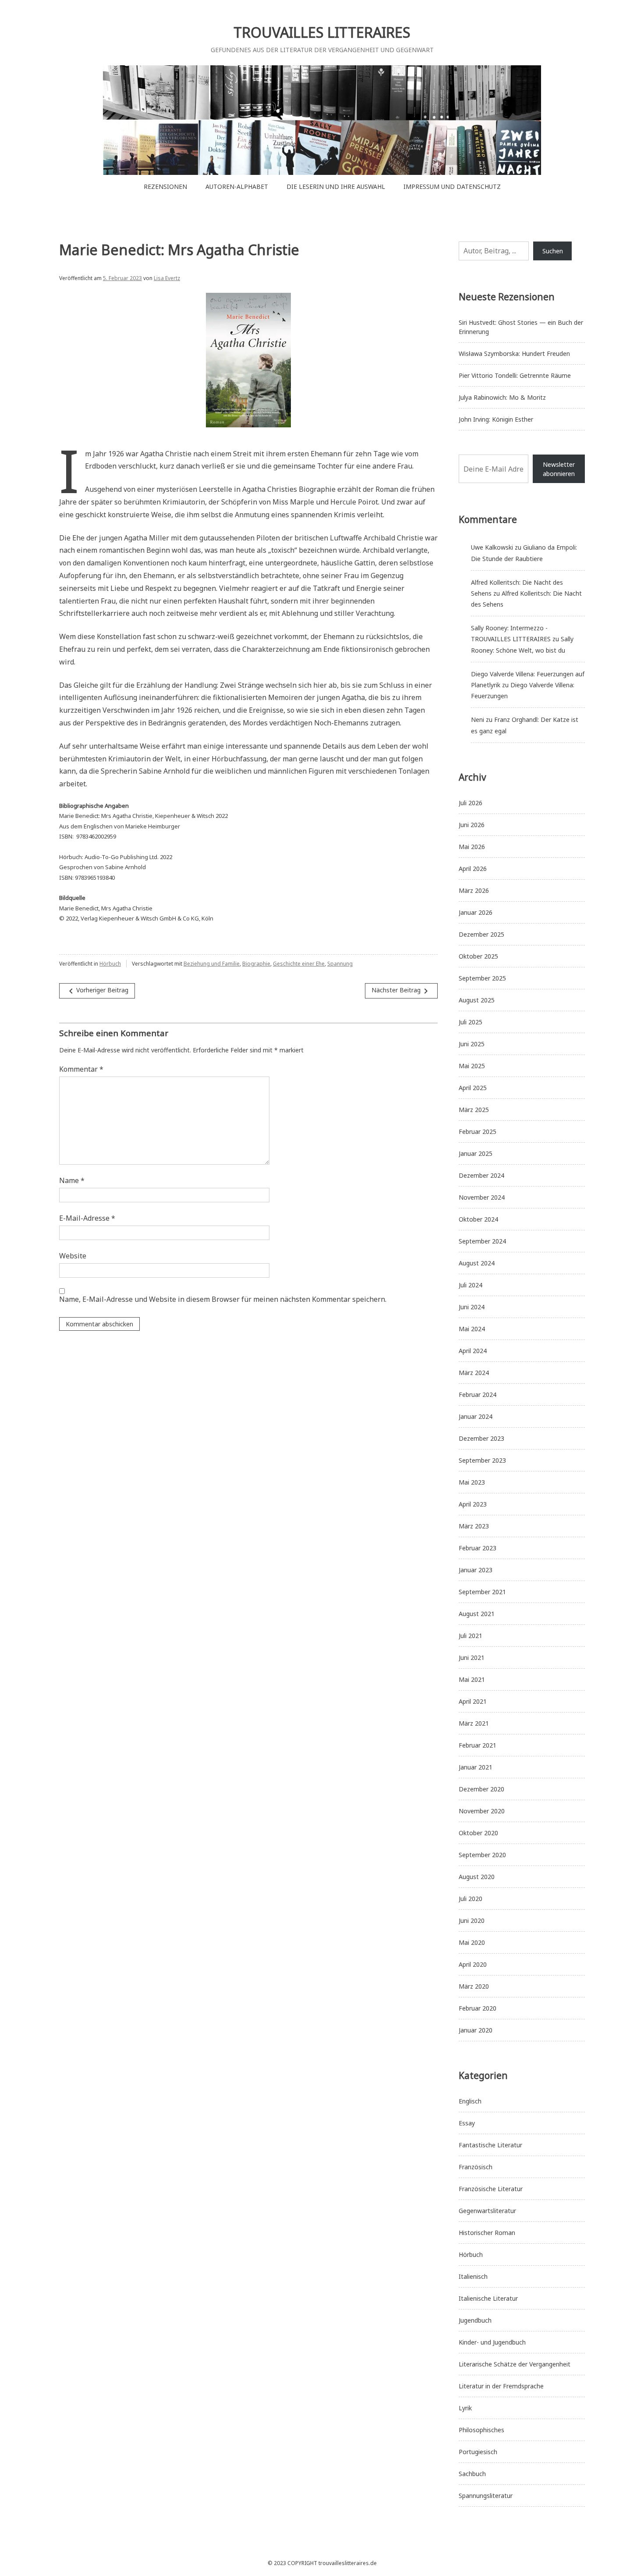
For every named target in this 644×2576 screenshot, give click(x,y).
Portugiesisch (478, 2452)
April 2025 (473, 1088)
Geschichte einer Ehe (299, 964)
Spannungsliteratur (486, 2496)
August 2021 (477, 1614)
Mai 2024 (472, 1329)
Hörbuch (110, 964)
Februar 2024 (478, 1395)
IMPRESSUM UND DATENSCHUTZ (452, 187)
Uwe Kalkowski (492, 547)
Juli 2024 (471, 1285)
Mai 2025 (472, 1066)
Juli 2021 (471, 1636)
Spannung (340, 964)
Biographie (256, 964)
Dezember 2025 (481, 934)
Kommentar (81, 1069)
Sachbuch (472, 2474)
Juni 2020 (472, 1920)
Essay (467, 2123)
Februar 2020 (478, 2008)
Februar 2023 (478, 1548)
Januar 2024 (476, 1416)
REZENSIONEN (165, 187)
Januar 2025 (476, 1153)
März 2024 (474, 1373)
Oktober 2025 (478, 956)
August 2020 (477, 1877)
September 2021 (482, 1592)
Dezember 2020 (481, 1789)
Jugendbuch (475, 2320)
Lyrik (465, 2408)
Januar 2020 (476, 2030)
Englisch (470, 2101)
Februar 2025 (478, 1132)
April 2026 (473, 869)
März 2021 (474, 1723)
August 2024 (477, 1263)
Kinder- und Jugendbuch (492, 2342)
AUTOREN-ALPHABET (237, 187)
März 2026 (474, 890)
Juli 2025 (471, 1022)
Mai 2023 (472, 1482)
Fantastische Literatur (490, 2145)
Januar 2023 (476, 1570)
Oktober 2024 (478, 1219)
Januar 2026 (476, 912)
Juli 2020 (471, 1899)
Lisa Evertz (167, 278)
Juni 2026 (472, 825)
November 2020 (482, 1811)
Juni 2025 (472, 1044)
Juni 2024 (472, 1307)
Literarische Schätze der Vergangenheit (515, 2364)
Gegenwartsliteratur (487, 2211)
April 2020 (473, 1964)
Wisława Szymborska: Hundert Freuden (514, 354)
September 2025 (482, 978)
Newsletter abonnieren (559, 469)
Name (72, 1180)
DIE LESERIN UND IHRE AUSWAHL (336, 187)
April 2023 (473, 1504)
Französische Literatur (491, 2189)
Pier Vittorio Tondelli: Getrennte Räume (515, 375)
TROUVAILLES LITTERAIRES (322, 32)
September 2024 (482, 1241)
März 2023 (474, 1526)
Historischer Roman (487, 2233)
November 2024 (482, 1197)
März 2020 (474, 1986)
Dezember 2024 (481, 1175)
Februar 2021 (478, 1745)
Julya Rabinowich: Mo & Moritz (502, 397)
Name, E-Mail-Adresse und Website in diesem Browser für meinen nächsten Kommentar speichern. (223, 1299)
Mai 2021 (472, 1679)
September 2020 (482, 1855)
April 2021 (473, 1701)
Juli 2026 (471, 803)
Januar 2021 (476, 1767)
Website (73, 1256)
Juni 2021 (472, 1658)
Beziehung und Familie (212, 964)
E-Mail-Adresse (87, 1218)
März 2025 (474, 1110)
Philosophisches (481, 2430)
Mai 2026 (472, 847)
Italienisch (473, 2276)
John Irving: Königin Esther (496, 419)
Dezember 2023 (481, 1438)
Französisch (476, 2167)
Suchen (553, 251)
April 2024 (473, 1351)
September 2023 (482, 1460)
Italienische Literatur (488, 2298)
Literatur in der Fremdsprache (501, 2386)
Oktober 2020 (478, 1833)
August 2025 (477, 1000)
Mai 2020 (472, 1942)
